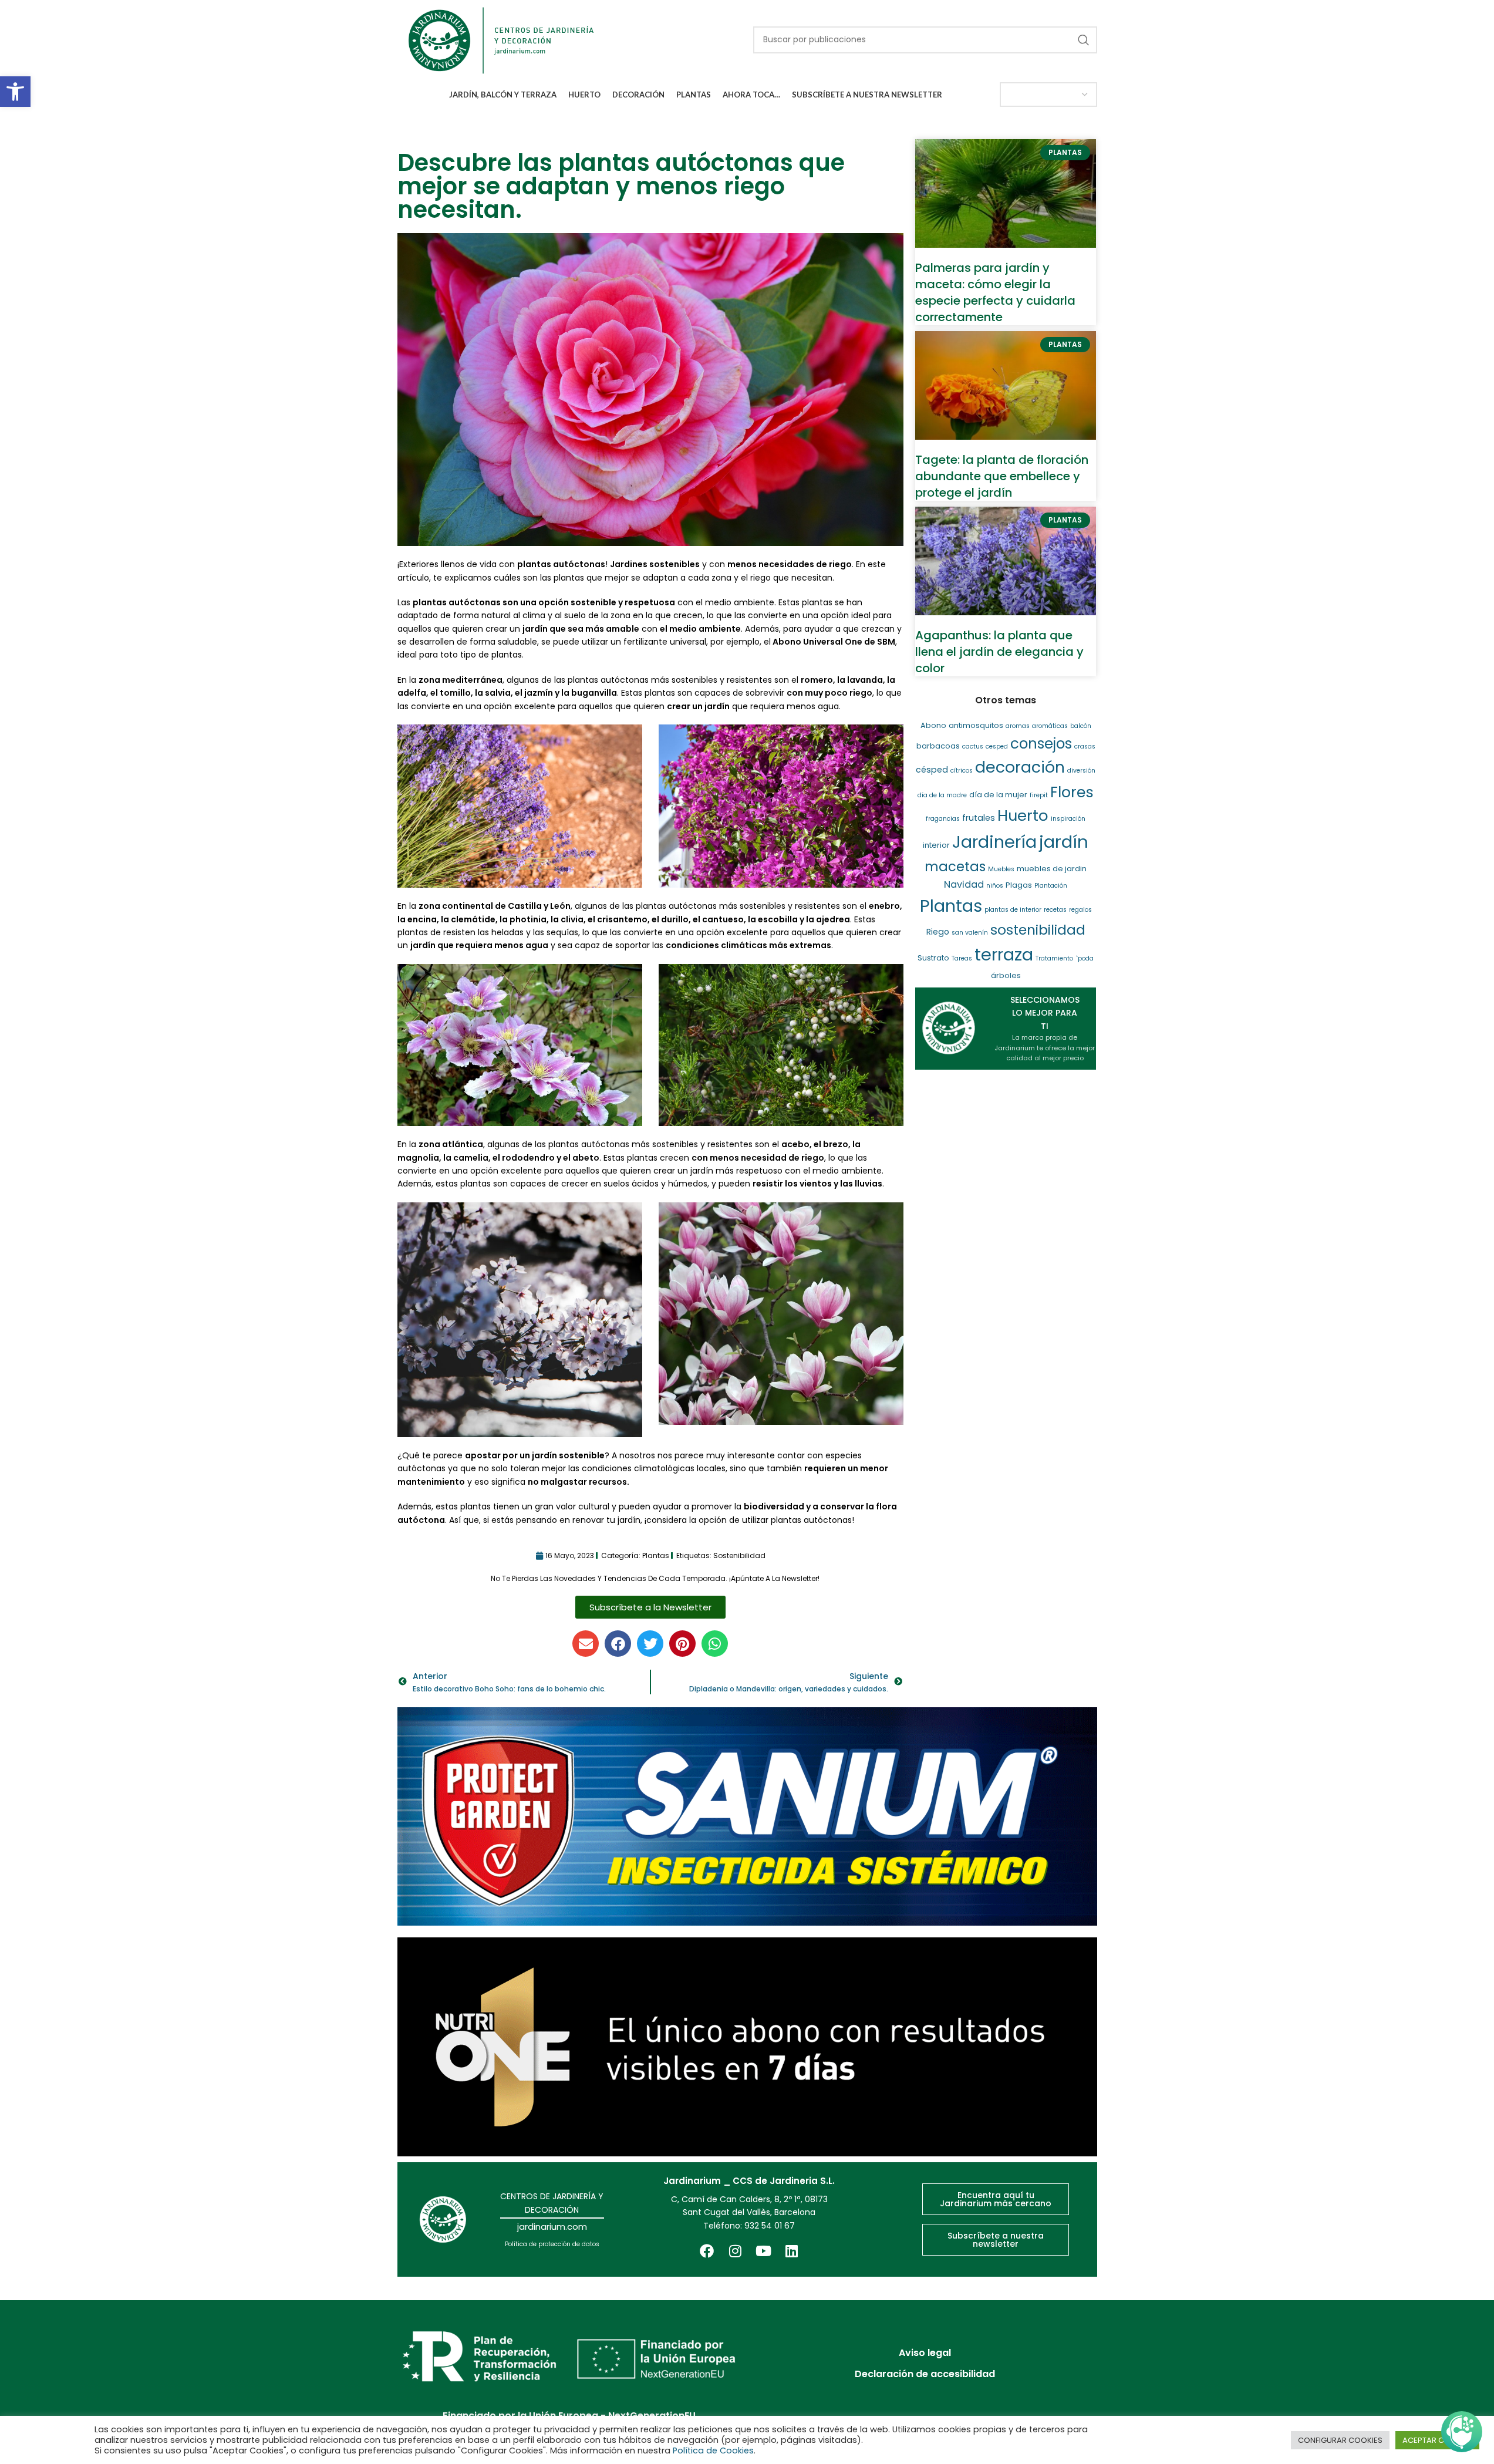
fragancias (943, 819)
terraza (1004, 955)
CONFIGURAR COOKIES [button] (1340, 2440)
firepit (1039, 795)
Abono (933, 725)
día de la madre (942, 795)
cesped (997, 746)
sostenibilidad (739, 1555)
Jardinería (994, 842)
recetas (1055, 910)
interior (936, 845)
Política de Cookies (713, 2450)
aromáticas (1050, 726)
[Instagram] (735, 2251)
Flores (1072, 792)
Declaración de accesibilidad (925, 2374)
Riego (938, 932)
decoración (1020, 767)
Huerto (1023, 815)
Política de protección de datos (552, 2244)
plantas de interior (1013, 910)
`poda (1085, 958)
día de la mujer (998, 795)
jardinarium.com (552, 2227)
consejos (1041, 744)
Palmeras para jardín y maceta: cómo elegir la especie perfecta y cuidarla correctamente (995, 292)
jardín (1064, 842)
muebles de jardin (1052, 869)
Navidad (964, 884)
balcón (1081, 726)
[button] (15, 92)
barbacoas (938, 746)
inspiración (1068, 819)
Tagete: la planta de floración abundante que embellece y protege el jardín (1002, 476)
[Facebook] (707, 2251)
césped (932, 770)
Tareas (962, 958)
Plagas (1019, 885)
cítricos (962, 771)
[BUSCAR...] (1084, 40)
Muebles (1001, 869)
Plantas (656, 1555)
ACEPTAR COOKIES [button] (1437, 2440)
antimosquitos (976, 725)
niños (995, 886)
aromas (1018, 726)
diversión (1081, 771)
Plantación (1051, 886)
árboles (1006, 975)
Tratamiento (1054, 958)
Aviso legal (925, 2353)
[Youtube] (763, 2251)
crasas (1085, 746)
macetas (955, 867)
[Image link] (747, 1816)
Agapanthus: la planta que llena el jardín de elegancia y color (999, 652)
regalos (1080, 910)
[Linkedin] (791, 2251)
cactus (973, 746)
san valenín (970, 933)
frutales (979, 818)
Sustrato (933, 958)
